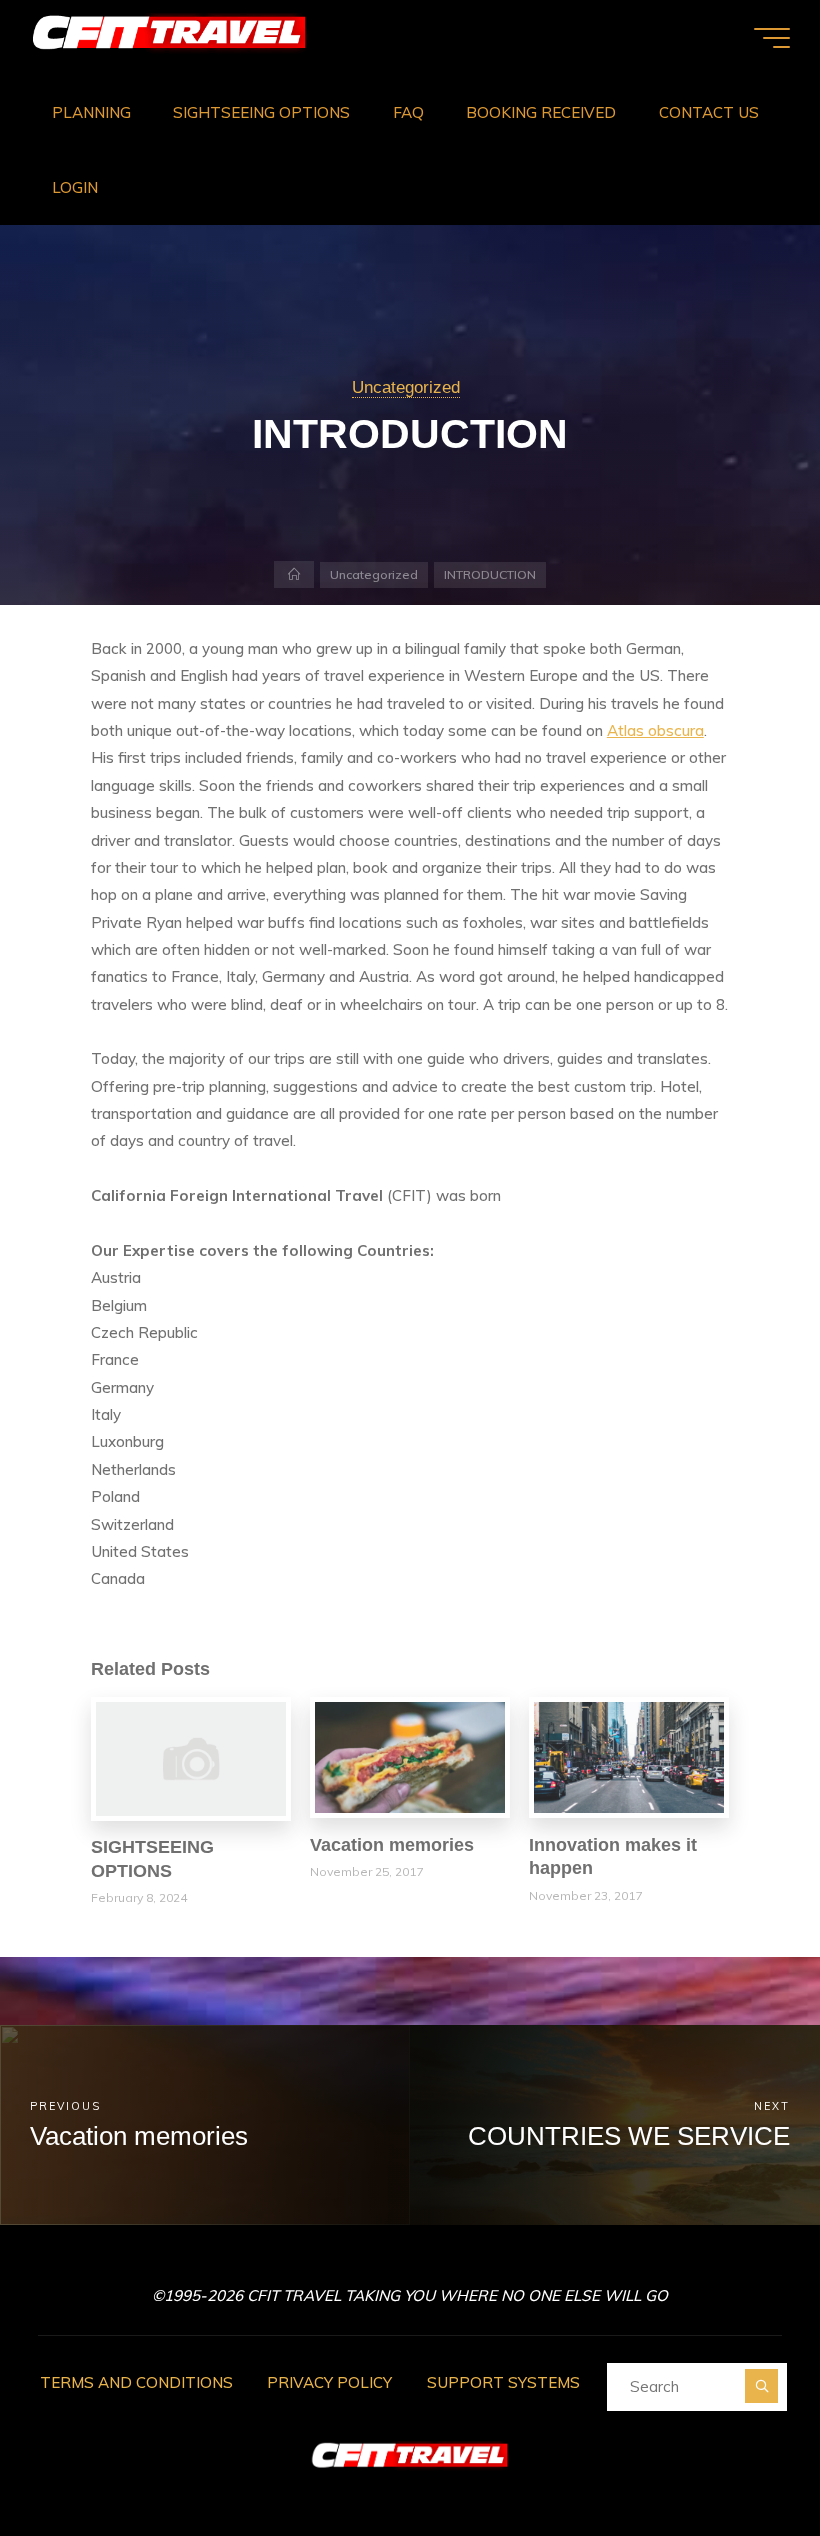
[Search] (761, 2385)
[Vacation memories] (410, 1756)
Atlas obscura (655, 730)
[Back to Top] (742, 2458)
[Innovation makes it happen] (629, 1756)
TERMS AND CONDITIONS (136, 2382)
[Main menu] (772, 38)
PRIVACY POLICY (329, 2382)
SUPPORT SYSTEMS (503, 2382)
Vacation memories (392, 1844)
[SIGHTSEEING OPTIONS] (191, 1757)
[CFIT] (169, 37)
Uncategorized (406, 387)
